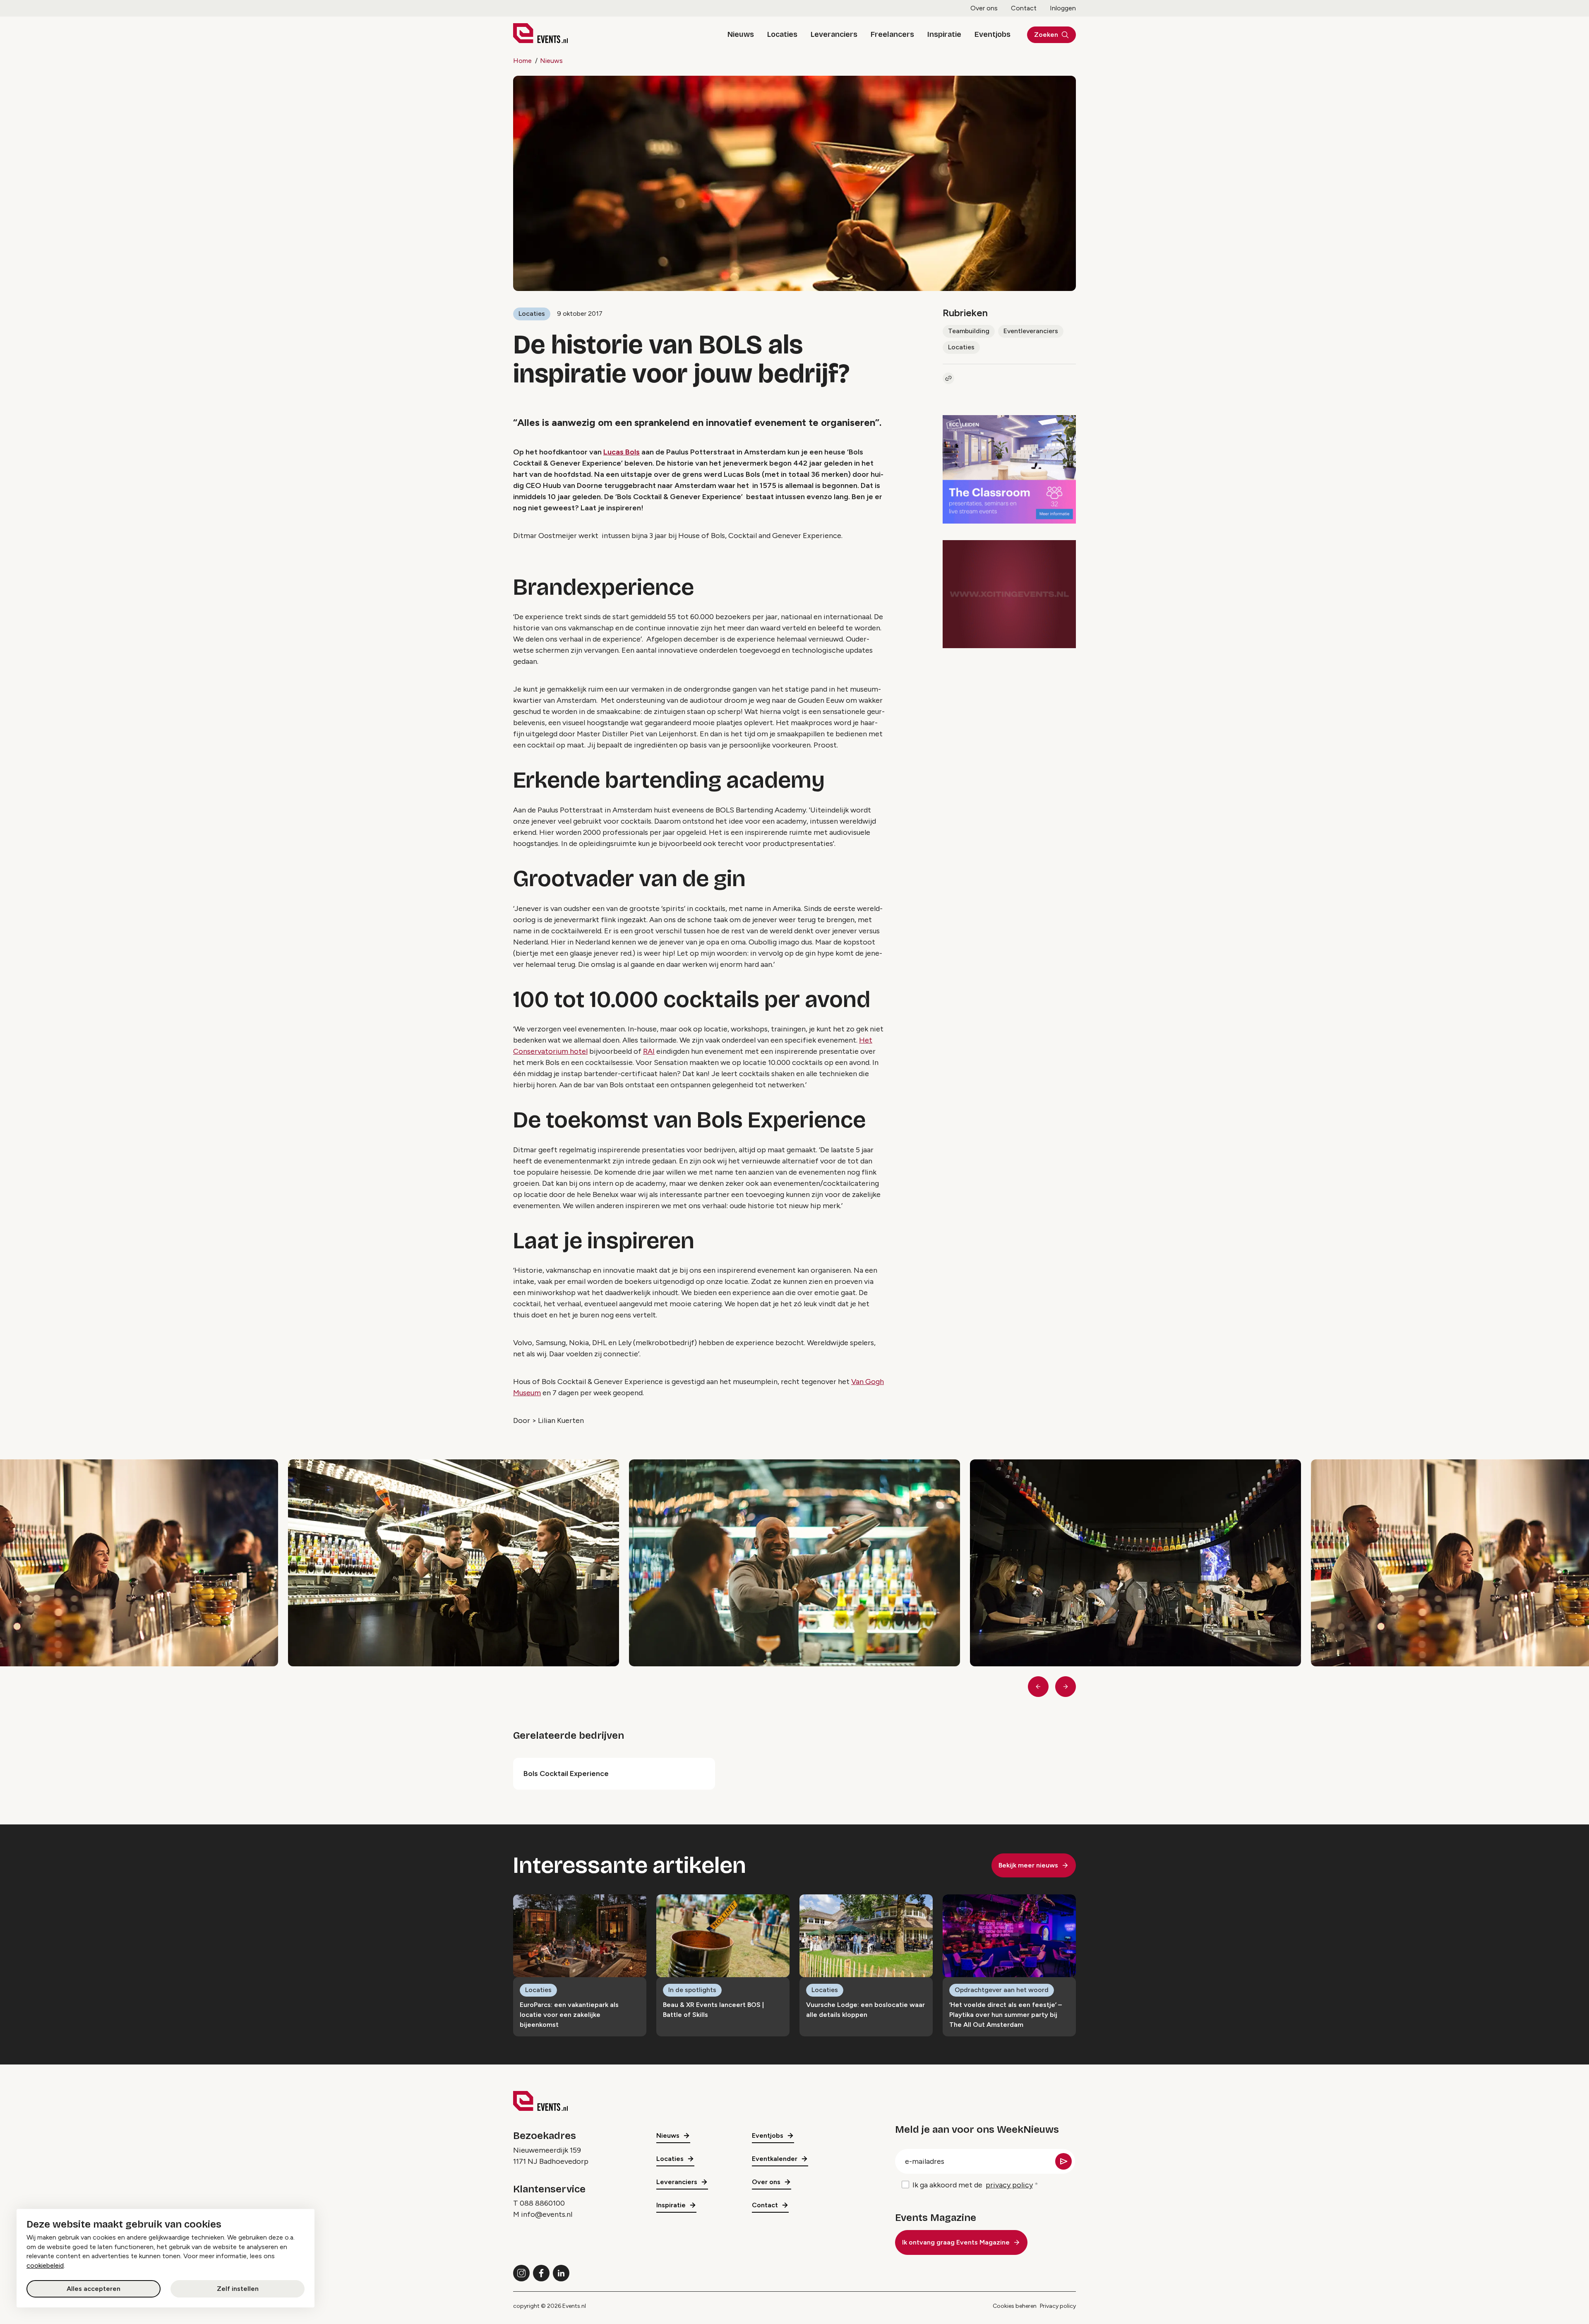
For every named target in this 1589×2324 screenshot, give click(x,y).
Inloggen (1063, 8)
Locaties (782, 34)
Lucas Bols (622, 452)
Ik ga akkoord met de (973, 2185)
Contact (1024, 8)
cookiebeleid (45, 2265)
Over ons (984, 8)
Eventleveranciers (1031, 331)
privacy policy (1009, 2185)
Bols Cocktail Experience (566, 1774)
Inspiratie (944, 34)
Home (522, 61)
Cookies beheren (1015, 2306)
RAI (649, 1051)
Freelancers (892, 34)
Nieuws (741, 34)
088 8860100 (542, 2203)
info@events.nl (547, 2214)
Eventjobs (993, 34)
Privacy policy (1058, 2306)
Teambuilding (969, 331)
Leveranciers (834, 34)
